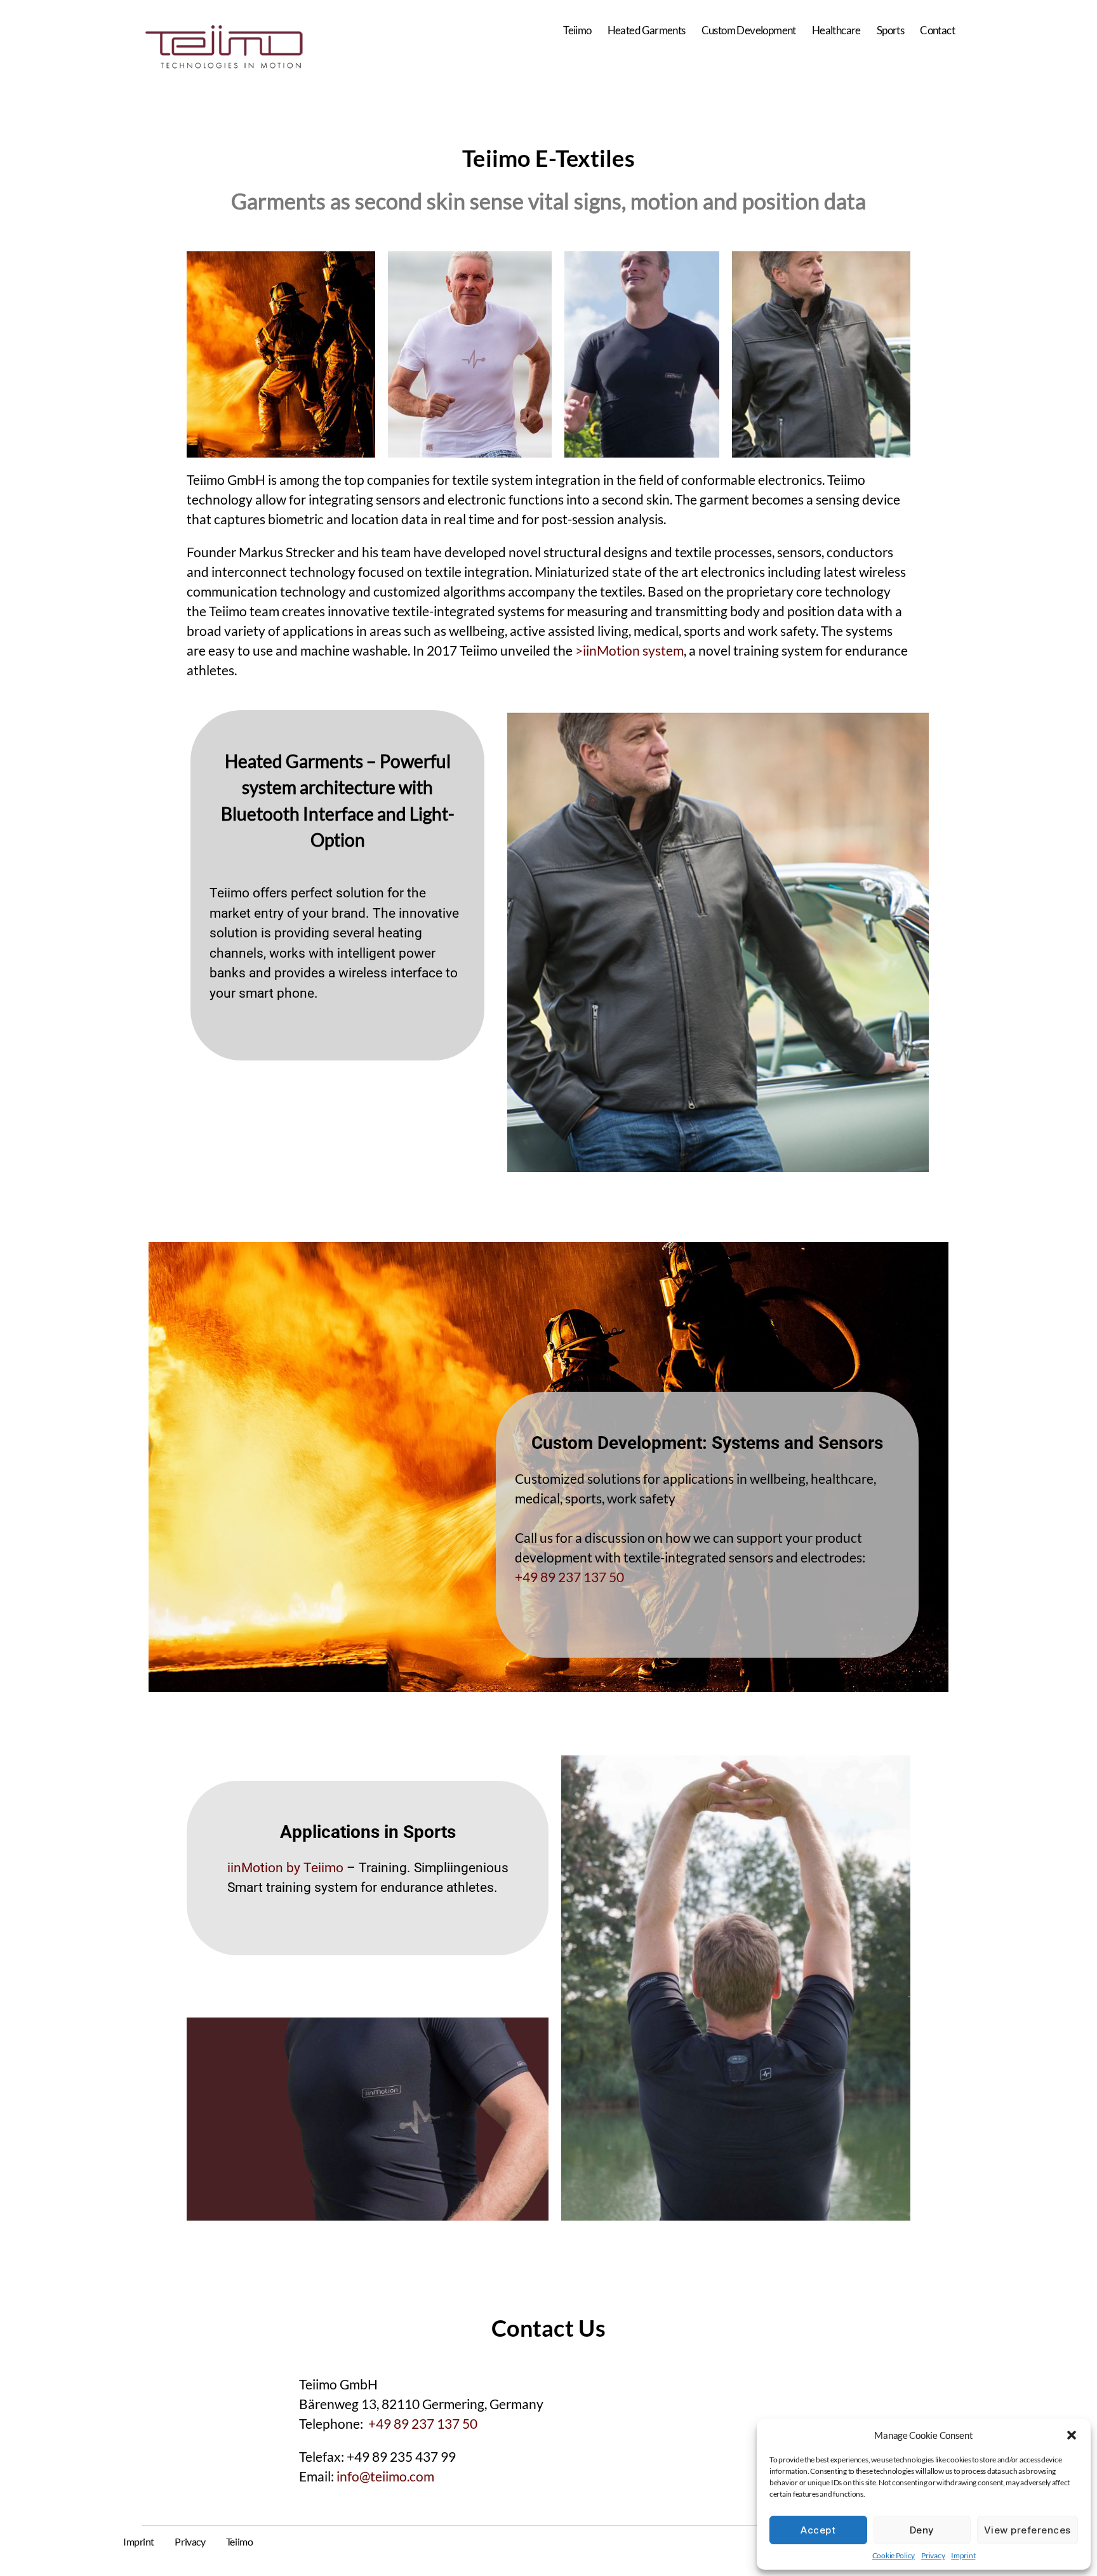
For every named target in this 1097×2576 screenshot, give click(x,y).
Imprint (963, 2555)
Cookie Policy (894, 2555)
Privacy (933, 2555)
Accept (818, 2530)
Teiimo (577, 30)
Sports (890, 30)
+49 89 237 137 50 (569, 1577)
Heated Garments (647, 30)
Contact (937, 30)
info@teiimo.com (385, 2476)
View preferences (1027, 2530)
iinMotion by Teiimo (285, 1868)
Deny (922, 2530)
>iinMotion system (629, 650)
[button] (1072, 2435)
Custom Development (749, 30)
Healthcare (836, 30)
